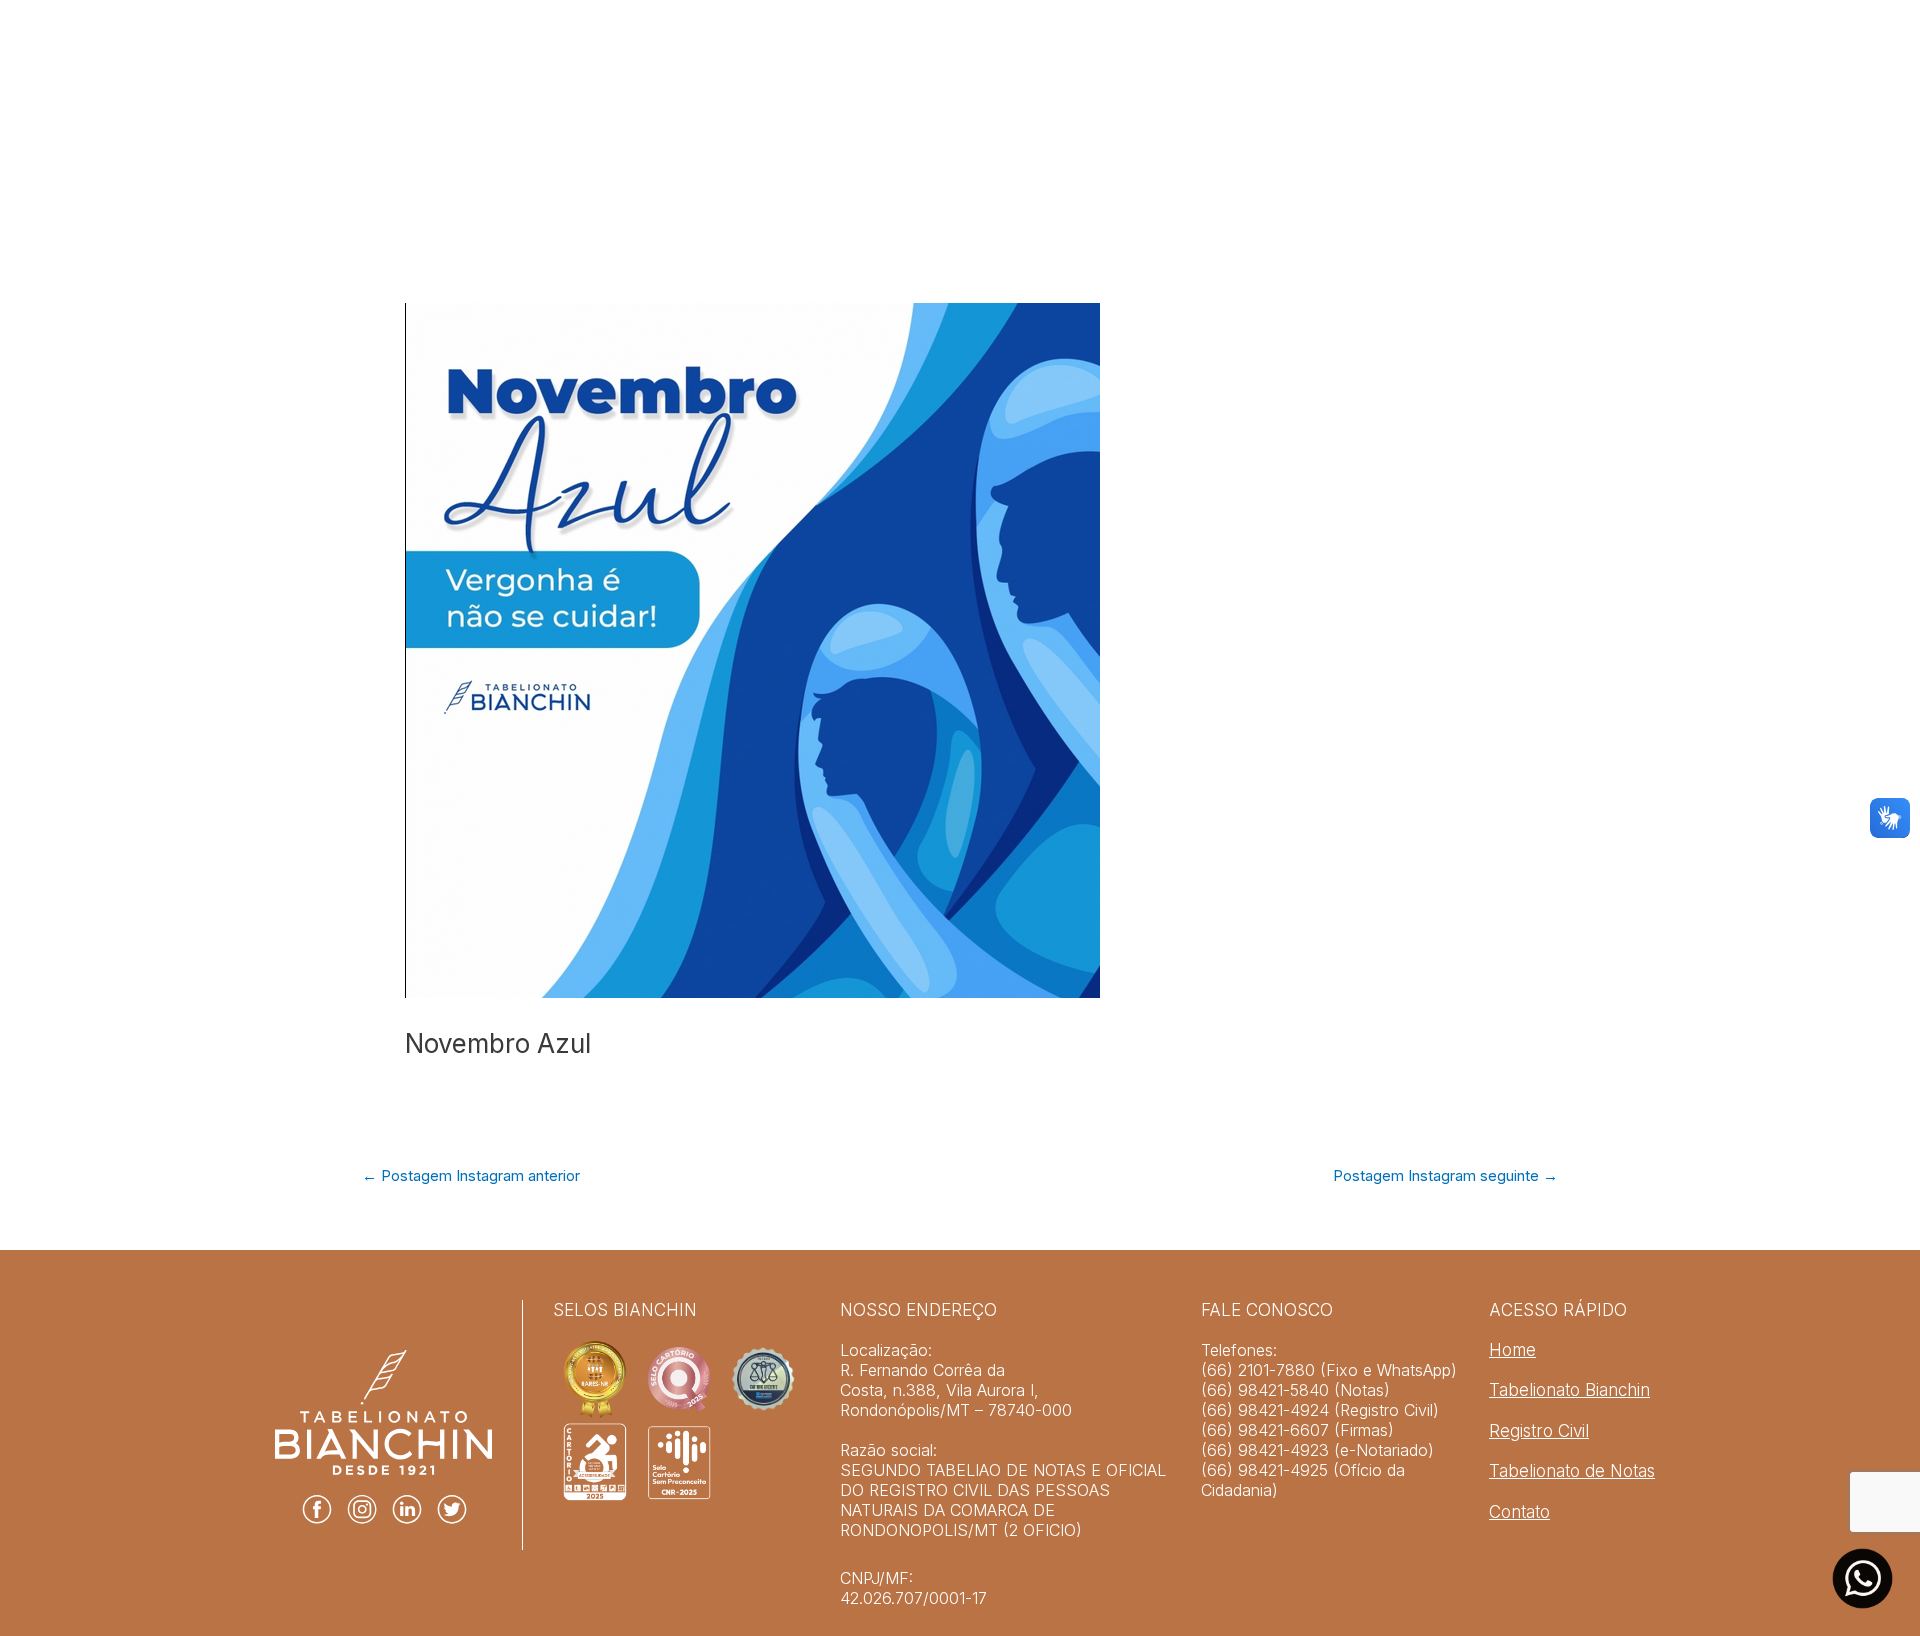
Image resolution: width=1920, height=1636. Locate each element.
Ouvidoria (1714, 128)
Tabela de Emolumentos (832, 128)
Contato (1519, 1512)
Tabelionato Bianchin (650, 128)
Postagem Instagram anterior (471, 1175)
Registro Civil (1078, 128)
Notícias (974, 128)
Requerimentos (1420, 128)
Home (527, 128)
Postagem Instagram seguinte (1445, 1175)
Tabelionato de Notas (1245, 128)
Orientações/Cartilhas (1577, 128)
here (856, 1430)
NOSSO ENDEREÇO (918, 1310)
